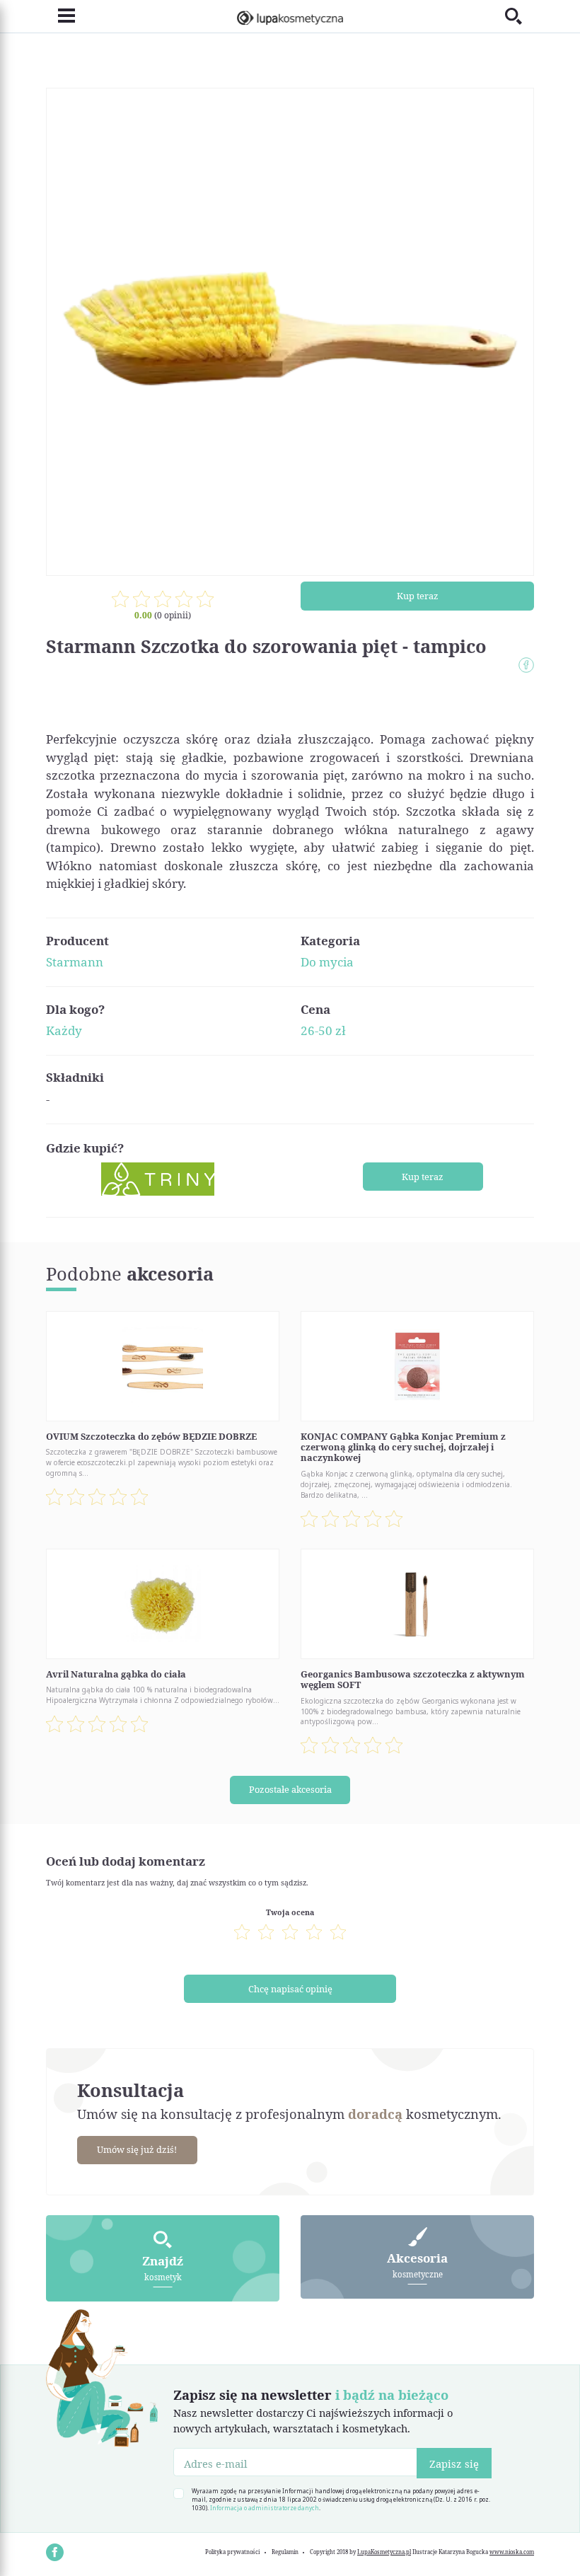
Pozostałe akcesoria (290, 1789)
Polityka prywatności (232, 2552)
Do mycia (327, 962)
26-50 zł (323, 1030)
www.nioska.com (512, 2552)
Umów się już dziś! (137, 2149)
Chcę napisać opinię (290, 1989)
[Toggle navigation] (60, 16)
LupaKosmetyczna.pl (384, 2552)
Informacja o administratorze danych (265, 2508)
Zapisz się (454, 2464)
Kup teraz (418, 596)
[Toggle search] (520, 16)
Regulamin (285, 2552)
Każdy (64, 1030)
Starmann (75, 962)
